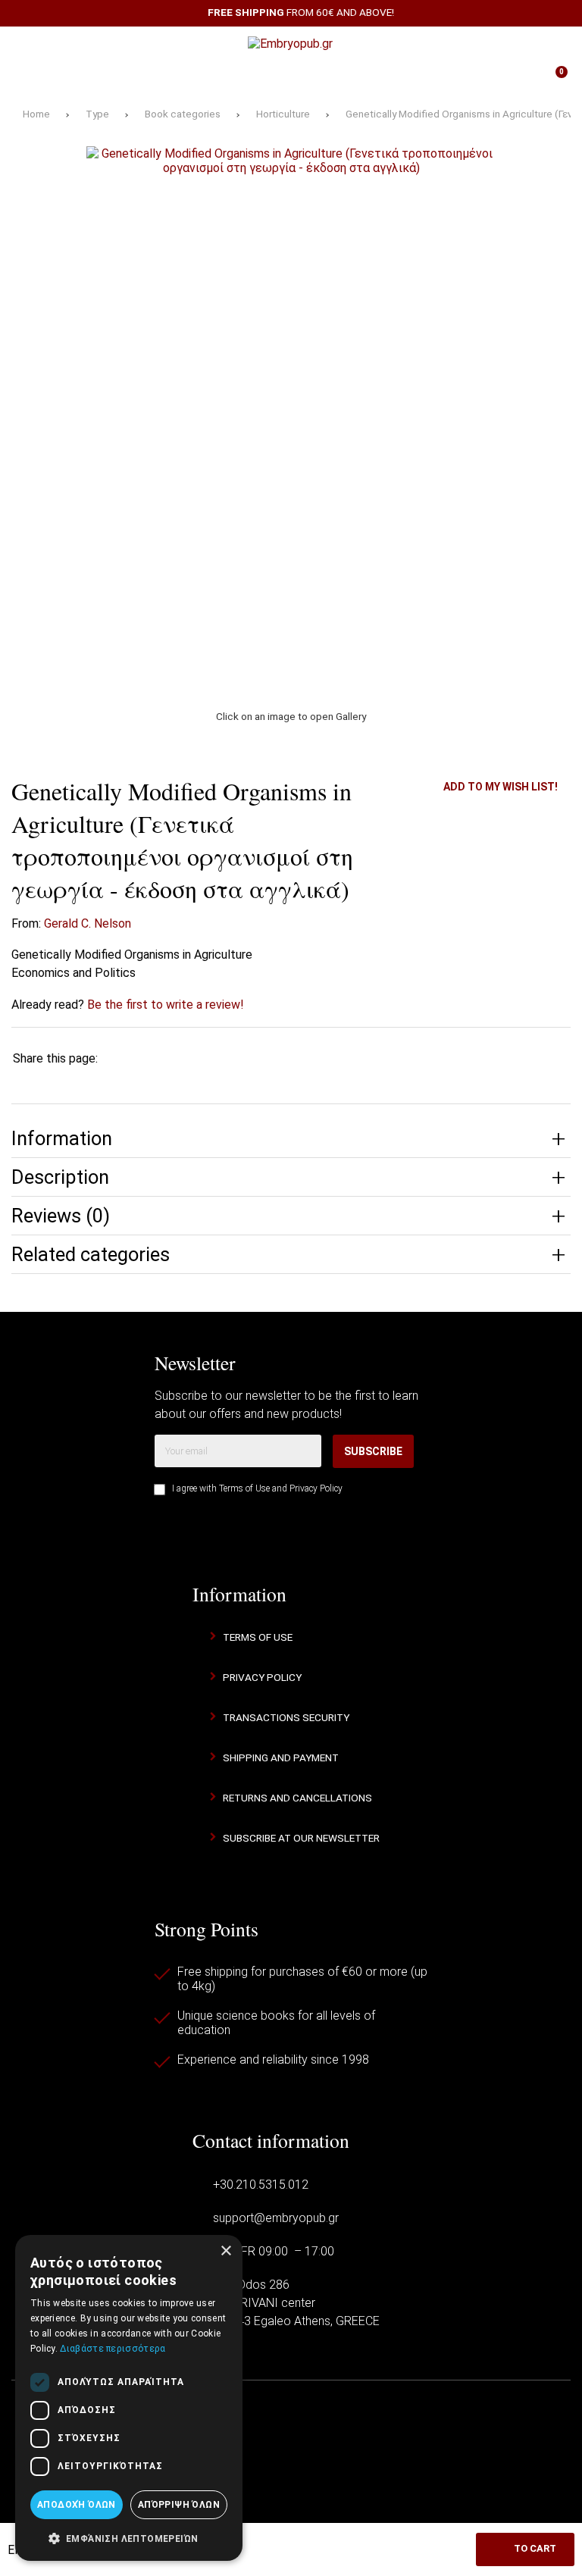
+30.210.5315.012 (261, 2185)
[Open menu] (30, 44)
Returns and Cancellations (297, 1798)
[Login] (378, 78)
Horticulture (283, 114)
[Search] (552, 44)
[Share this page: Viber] (302, 1058)
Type (97, 114)
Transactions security (286, 1717)
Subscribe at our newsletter (301, 1838)
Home (36, 114)
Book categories (183, 114)
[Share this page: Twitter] (168, 1058)
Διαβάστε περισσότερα (113, 2349)
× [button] (225, 2251)
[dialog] (129, 2398)
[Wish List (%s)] (204, 78)
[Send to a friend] (346, 1058)
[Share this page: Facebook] (124, 1058)
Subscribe (373, 1451)
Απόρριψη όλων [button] (179, 2505)
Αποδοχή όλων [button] (77, 2505)
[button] (129, 2537)
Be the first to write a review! (166, 1005)
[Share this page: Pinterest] (213, 1058)
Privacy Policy (316, 1488)
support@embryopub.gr (276, 2218)
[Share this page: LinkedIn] (257, 1058)
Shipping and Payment (281, 1758)
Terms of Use (244, 1488)
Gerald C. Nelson (88, 923)
